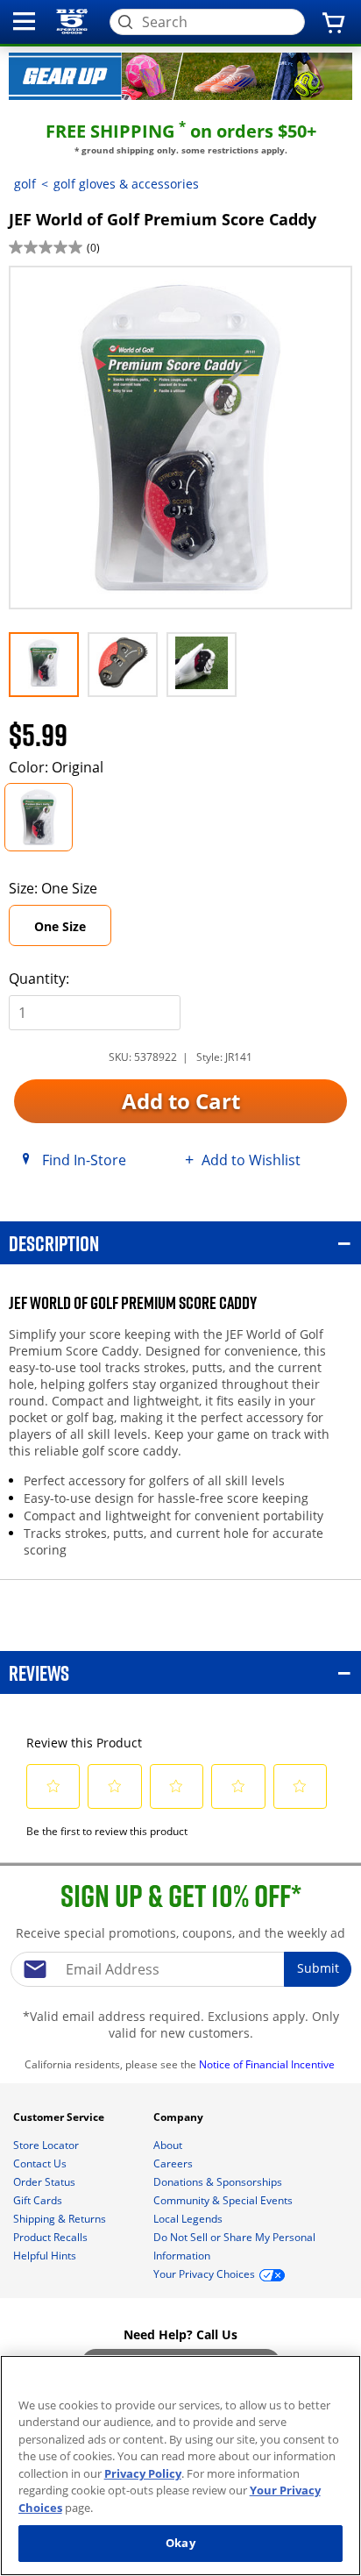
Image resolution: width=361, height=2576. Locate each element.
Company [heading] (180, 2117)
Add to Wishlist (251, 1159)
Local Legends (189, 2219)
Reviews (39, 1672)
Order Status (46, 2182)
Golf (25, 184)
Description (54, 1243)
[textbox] (180, 1969)
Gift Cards (39, 2200)
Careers (174, 2163)
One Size (60, 926)
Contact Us (41, 2163)
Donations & (218, 2182)
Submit (318, 1968)
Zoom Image (70, 291)
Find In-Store (84, 1159)
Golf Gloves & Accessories (126, 184)
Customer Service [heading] (60, 2117)
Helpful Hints (46, 2256)
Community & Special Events (224, 2200)
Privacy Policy (143, 2473)
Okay (180, 2543)
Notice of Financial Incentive (268, 2064)
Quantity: (39, 978)
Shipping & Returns (61, 2219)
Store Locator (47, 2145)
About (169, 2145)
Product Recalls (52, 2237)
